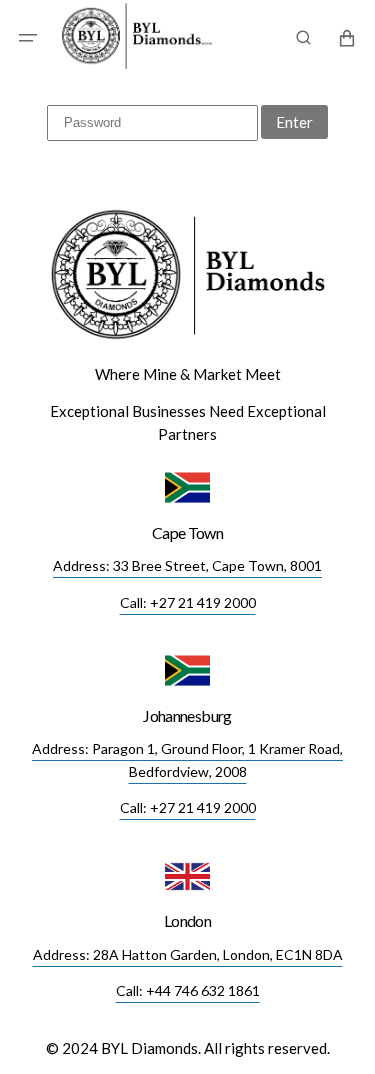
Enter (294, 122)
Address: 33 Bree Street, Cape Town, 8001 (187, 565)
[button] (28, 38)
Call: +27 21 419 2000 (188, 602)
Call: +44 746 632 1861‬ (188, 990)
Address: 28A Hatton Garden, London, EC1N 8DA (188, 954)
